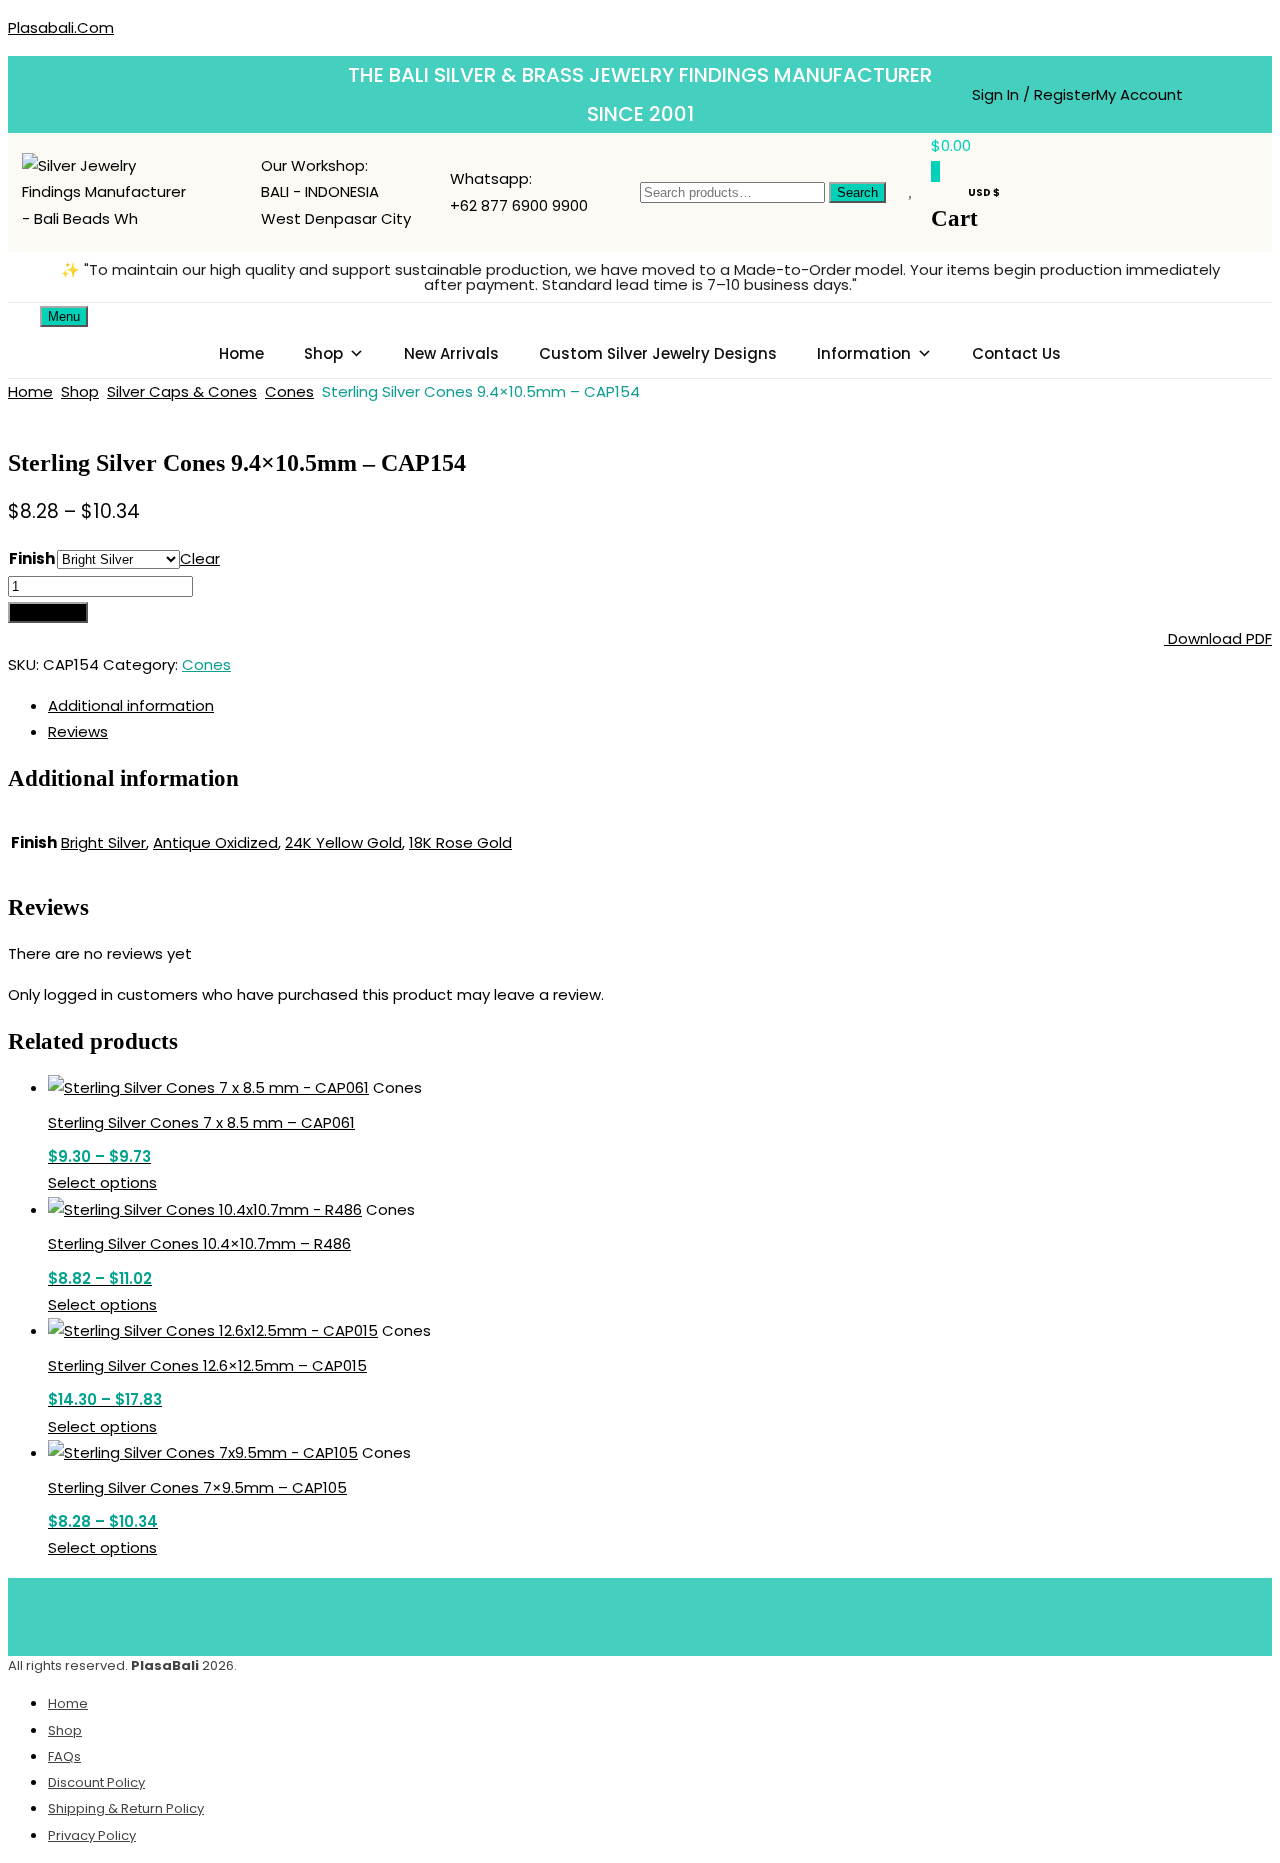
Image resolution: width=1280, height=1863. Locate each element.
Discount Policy (96, 1782)
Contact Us (1016, 353)
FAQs (64, 1756)
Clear (200, 558)
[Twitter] (611, 1613)
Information (864, 353)
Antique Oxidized (215, 842)
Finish (32, 558)
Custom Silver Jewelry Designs (658, 353)
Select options (102, 1182)
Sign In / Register (1034, 94)
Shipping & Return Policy (126, 1808)
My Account (1139, 94)
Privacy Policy (92, 1835)
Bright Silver (103, 842)
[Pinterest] (670, 1613)
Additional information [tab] (131, 705)
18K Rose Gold (460, 842)
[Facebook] (552, 1613)
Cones (289, 391)
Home (241, 353)
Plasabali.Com (61, 27)
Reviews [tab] (78, 731)
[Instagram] (729, 1613)
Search (857, 192)
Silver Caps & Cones (182, 391)
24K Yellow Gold (343, 842)
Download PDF (1218, 638)
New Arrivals (451, 353)
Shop (323, 353)
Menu (64, 316)
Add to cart (48, 612)
